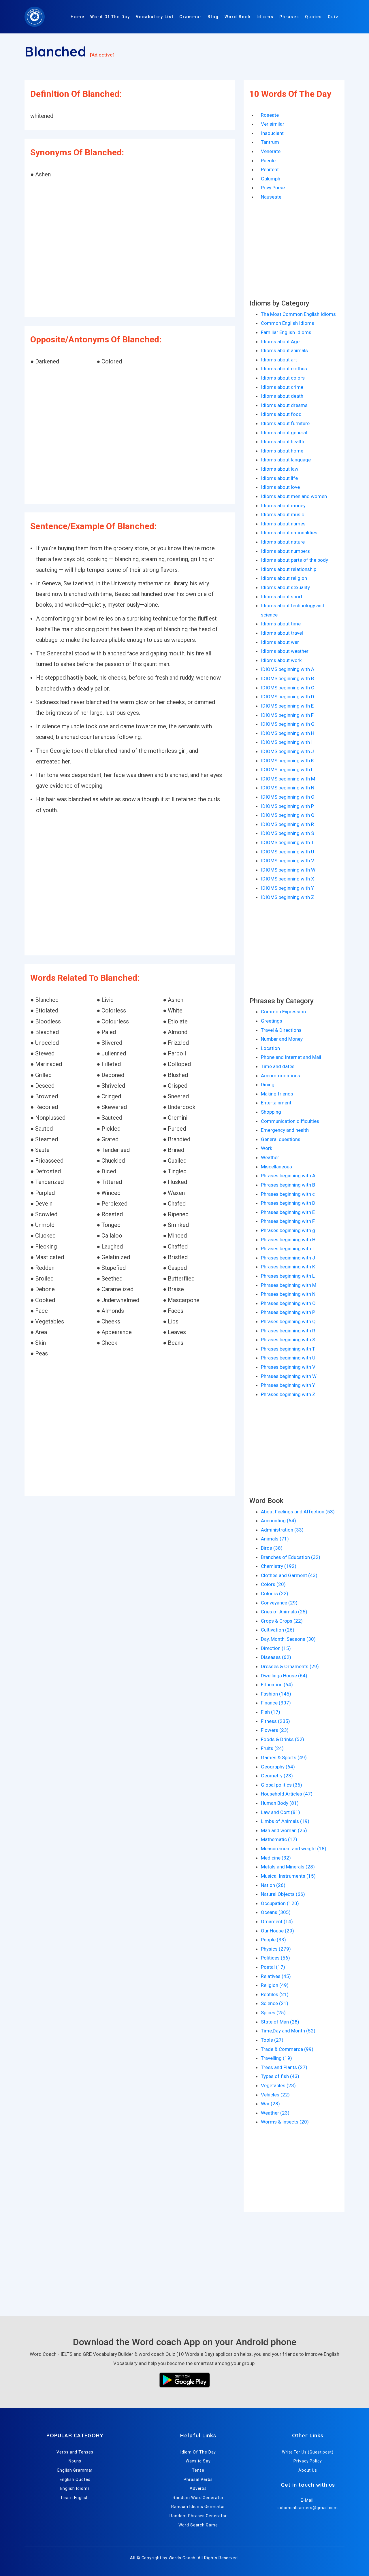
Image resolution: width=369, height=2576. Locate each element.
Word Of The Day (110, 17)
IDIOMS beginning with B (287, 678)
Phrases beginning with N (288, 1294)
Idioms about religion (284, 578)
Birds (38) (272, 1548)
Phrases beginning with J (288, 1258)
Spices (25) (273, 2013)
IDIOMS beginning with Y (287, 888)
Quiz (333, 17)
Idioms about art (279, 360)
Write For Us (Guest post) (308, 2452)
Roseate (270, 115)
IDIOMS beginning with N (288, 788)
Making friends (277, 1094)
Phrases (289, 17)
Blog (213, 17)
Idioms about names (283, 524)
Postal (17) (273, 1967)
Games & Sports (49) (284, 1757)
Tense (198, 2470)
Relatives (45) (276, 1976)
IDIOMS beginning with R (287, 824)
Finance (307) (276, 1703)
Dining (268, 1085)
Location (270, 1048)
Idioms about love (280, 487)
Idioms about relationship (289, 569)
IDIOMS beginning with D (288, 697)
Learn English (75, 2498)
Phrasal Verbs (198, 2479)
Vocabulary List (155, 17)
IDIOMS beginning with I (287, 742)
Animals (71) (275, 1539)
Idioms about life (279, 478)
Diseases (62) (276, 1657)
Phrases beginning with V (288, 1367)
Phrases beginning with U (288, 1358)
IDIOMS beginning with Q (288, 815)
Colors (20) (273, 1584)
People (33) (273, 1940)
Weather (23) (275, 2113)
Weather (270, 1157)
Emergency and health (285, 1130)
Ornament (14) (277, 1921)
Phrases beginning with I (287, 1249)
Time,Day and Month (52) (288, 2031)
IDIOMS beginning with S (287, 833)
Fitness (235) (275, 1721)
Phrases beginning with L (288, 1276)
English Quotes (75, 2479)
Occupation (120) (280, 1903)
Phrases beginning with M (289, 1285)
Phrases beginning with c (288, 1194)
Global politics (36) (282, 1785)
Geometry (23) (277, 1776)
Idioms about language (286, 460)
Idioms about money (283, 506)
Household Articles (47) (287, 1794)
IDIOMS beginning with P (287, 806)
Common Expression (283, 1012)
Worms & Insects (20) (285, 2122)
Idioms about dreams (284, 405)
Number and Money (282, 1039)
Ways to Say (198, 2461)
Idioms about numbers (285, 551)
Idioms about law (280, 469)
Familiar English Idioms (286, 332)
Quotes (314, 17)
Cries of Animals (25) (284, 1612)
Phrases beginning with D (288, 1203)
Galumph (271, 179)
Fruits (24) (272, 1748)
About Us (308, 2470)
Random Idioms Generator (198, 2507)
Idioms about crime (282, 387)
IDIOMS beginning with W (288, 870)
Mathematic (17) (279, 1839)
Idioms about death (282, 396)
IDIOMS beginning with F (287, 715)
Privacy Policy (308, 2461)
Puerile (268, 161)
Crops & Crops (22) (282, 1621)
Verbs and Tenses (75, 2452)
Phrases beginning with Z (288, 1394)
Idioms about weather (285, 651)
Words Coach (182, 2558)
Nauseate (271, 197)
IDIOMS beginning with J (287, 751)
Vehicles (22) (275, 2095)
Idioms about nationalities (289, 533)
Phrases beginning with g (288, 1230)
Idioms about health (283, 442)
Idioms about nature (283, 542)
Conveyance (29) (279, 1603)
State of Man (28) (280, 2022)
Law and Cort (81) (280, 1812)
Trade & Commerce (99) (287, 2049)
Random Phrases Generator (198, 2516)
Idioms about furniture (285, 423)
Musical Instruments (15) (288, 1876)
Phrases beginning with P (288, 1312)
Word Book (238, 17)
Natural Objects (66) (283, 1894)
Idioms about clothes (284, 369)
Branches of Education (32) (291, 1557)
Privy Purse (273, 188)
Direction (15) (276, 1648)
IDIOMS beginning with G (288, 724)
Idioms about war (280, 642)
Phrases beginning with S (288, 1340)
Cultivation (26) (278, 1630)
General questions (281, 1139)
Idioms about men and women (294, 496)
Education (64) (277, 1685)
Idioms (265, 17)
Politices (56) (275, 1958)
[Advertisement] (130, 249)
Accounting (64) (278, 1521)
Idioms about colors (283, 378)
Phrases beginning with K (288, 1267)
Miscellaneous (276, 1167)
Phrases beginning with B (288, 1185)
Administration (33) (282, 1530)
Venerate (271, 151)
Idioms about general (284, 433)
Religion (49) (275, 1985)
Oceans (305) (276, 1912)
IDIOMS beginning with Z (288, 897)
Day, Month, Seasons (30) (288, 1639)
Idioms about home (282, 451)
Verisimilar (273, 124)
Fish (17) (271, 1712)
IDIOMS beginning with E (287, 706)
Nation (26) (273, 1885)
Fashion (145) (276, 1694)
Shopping (271, 1112)
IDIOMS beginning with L (287, 770)
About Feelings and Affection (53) (298, 1512)
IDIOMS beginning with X (288, 879)
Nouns (75, 2461)
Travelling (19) (276, 2058)
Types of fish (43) (280, 2076)
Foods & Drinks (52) (283, 1739)
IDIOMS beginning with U (288, 852)
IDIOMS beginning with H (288, 733)
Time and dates (278, 1066)
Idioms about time (281, 624)
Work (267, 1148)
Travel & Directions (281, 1030)
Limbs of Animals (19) (285, 1821)
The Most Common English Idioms (298, 314)
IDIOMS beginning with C (288, 688)
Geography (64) (278, 1767)
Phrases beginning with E (288, 1212)
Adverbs (198, 2488)
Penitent (270, 169)
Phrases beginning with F (288, 1221)
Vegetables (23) (278, 2085)
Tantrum (270, 142)
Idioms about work (281, 660)
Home (78, 17)
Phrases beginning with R (288, 1331)
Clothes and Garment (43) (289, 1575)
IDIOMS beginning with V (288, 861)
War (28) (270, 2104)
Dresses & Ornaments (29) (290, 1666)
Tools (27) (272, 2040)
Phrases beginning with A (288, 1176)
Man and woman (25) (284, 1830)
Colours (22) (275, 1594)
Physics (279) (276, 1949)
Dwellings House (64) (284, 1676)
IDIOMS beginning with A (288, 669)
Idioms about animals (284, 350)
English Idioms (75, 2488)
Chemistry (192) (279, 1566)
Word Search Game (198, 2525)
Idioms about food (281, 414)
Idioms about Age (280, 342)
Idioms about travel (282, 633)
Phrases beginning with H (288, 1240)
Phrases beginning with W (289, 1376)
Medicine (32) (276, 1858)
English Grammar (75, 2470)
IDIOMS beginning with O (288, 797)
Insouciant (272, 133)
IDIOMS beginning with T (287, 842)
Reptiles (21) (275, 1994)
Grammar (191, 17)
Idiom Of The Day (198, 2452)
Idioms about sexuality (285, 587)
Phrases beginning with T (288, 1349)
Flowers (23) (275, 1730)
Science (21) (275, 2003)
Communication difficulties (290, 1121)
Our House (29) (277, 1931)
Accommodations (280, 1076)
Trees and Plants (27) (284, 2067)
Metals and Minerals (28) (288, 1867)
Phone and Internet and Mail (291, 1057)
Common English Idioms (288, 323)
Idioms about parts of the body (294, 560)
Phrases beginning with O (288, 1303)
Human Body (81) (280, 1803)
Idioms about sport (282, 597)
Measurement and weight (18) (294, 1849)
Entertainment (276, 1103)
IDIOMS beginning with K (287, 761)
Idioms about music (283, 514)
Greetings (272, 1021)
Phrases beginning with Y (288, 1385)
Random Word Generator (198, 2498)
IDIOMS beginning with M (288, 779)
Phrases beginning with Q (288, 1321)
